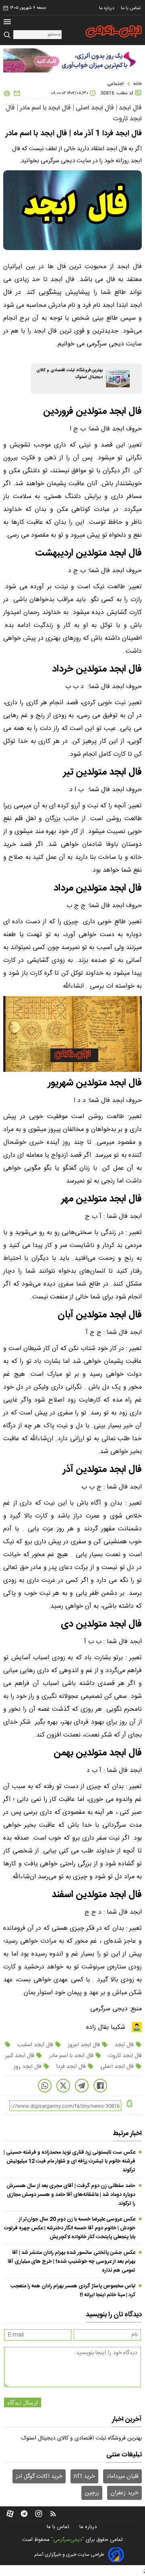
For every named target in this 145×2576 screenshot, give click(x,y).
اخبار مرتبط (127, 2134)
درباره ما (107, 8)
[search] (8, 35)
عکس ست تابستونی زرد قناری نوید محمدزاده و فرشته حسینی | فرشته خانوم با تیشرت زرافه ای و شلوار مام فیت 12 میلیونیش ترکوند (69, 2161)
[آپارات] (10, 2514)
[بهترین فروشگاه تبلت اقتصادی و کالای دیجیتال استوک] (118, 379)
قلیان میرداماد (122, 2477)
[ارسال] (16, 94)
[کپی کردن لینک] (129, 2104)
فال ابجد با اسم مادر (71, 2056)
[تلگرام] (82, 2086)
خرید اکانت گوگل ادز (39, 2477)
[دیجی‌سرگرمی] (114, 31)
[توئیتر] (63, 2086)
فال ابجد (124, 2045)
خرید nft (84, 2477)
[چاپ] (7, 94)
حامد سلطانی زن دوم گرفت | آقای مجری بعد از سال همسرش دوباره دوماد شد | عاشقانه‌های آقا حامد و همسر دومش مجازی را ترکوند (71, 2195)
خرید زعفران (124, 2493)
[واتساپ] (45, 2086)
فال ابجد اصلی (117, 2067)
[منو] (7, 23)
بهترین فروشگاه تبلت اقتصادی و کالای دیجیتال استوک (82, 2438)
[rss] (53, 2514)
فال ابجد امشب (35, 2045)
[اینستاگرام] (39, 2514)
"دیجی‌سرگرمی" (68, 2540)
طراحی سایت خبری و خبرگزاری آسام (69, 2555)
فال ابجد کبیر (21, 2056)
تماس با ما (131, 8)
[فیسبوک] (100, 2086)
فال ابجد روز (28, 2067)
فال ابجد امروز (84, 2045)
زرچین (92, 2493)
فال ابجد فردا (71, 2067)
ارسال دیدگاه (23, 2402)
